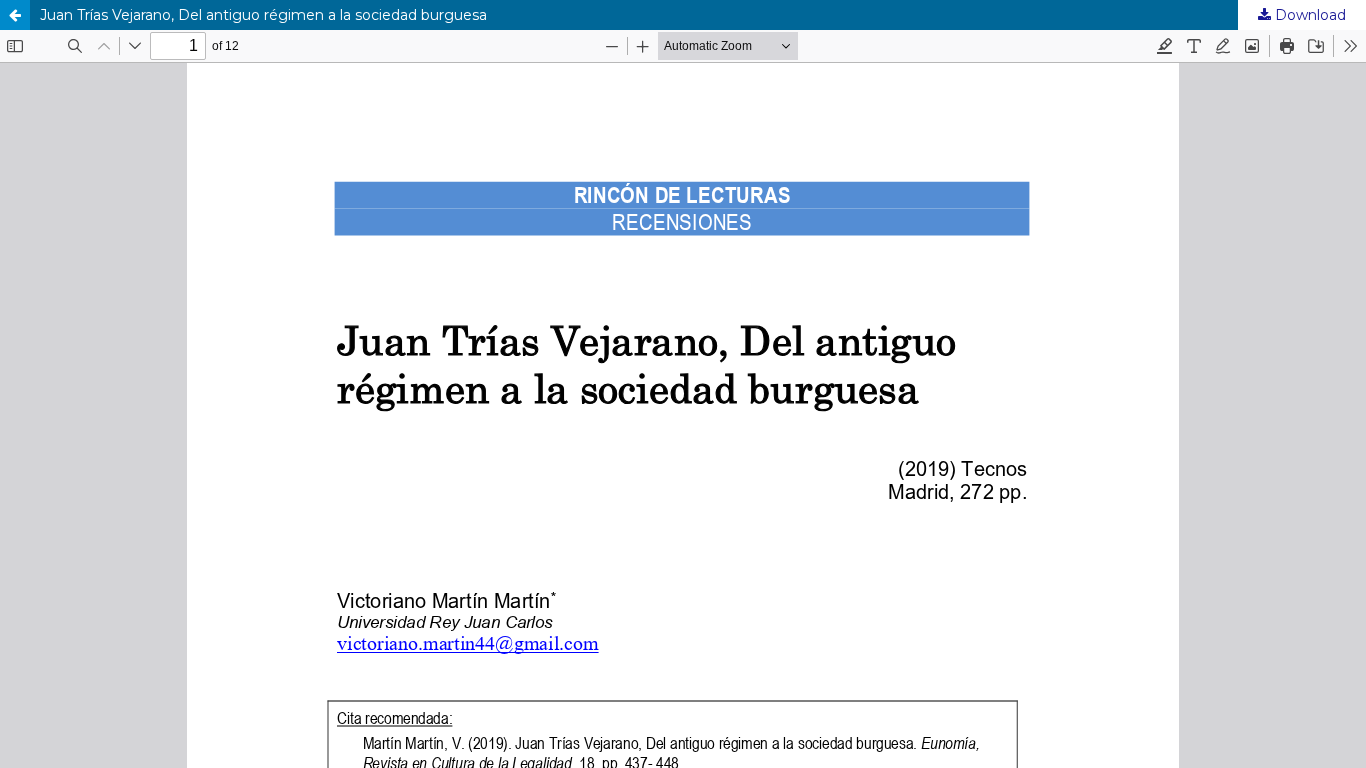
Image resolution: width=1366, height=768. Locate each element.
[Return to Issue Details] (15, 15)
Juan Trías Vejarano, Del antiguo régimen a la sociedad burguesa (263, 15)
